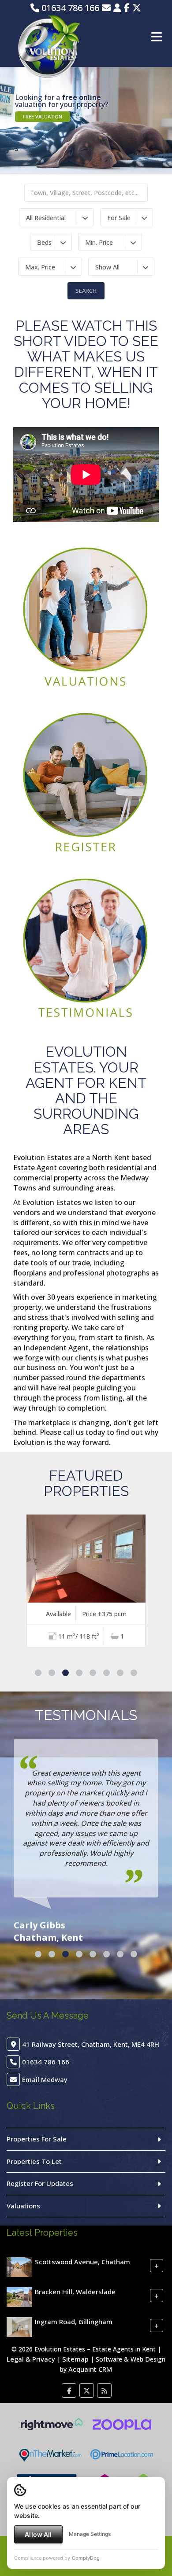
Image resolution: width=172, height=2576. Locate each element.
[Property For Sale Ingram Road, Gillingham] (19, 2326)
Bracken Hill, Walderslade (75, 2292)
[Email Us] (106, 8)
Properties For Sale (37, 2139)
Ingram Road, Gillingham (74, 2322)
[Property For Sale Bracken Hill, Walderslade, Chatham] (19, 2296)
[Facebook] (127, 8)
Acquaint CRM (90, 2369)
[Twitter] (137, 8)
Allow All (38, 2534)
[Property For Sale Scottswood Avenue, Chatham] (19, 2266)
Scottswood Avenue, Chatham (82, 2262)
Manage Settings (90, 2534)
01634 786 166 (69, 8)
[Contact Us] (117, 8)
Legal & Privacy (31, 2359)
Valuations (23, 2206)
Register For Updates (40, 2183)
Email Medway (45, 2079)
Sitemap (75, 2359)
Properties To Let (34, 2161)
